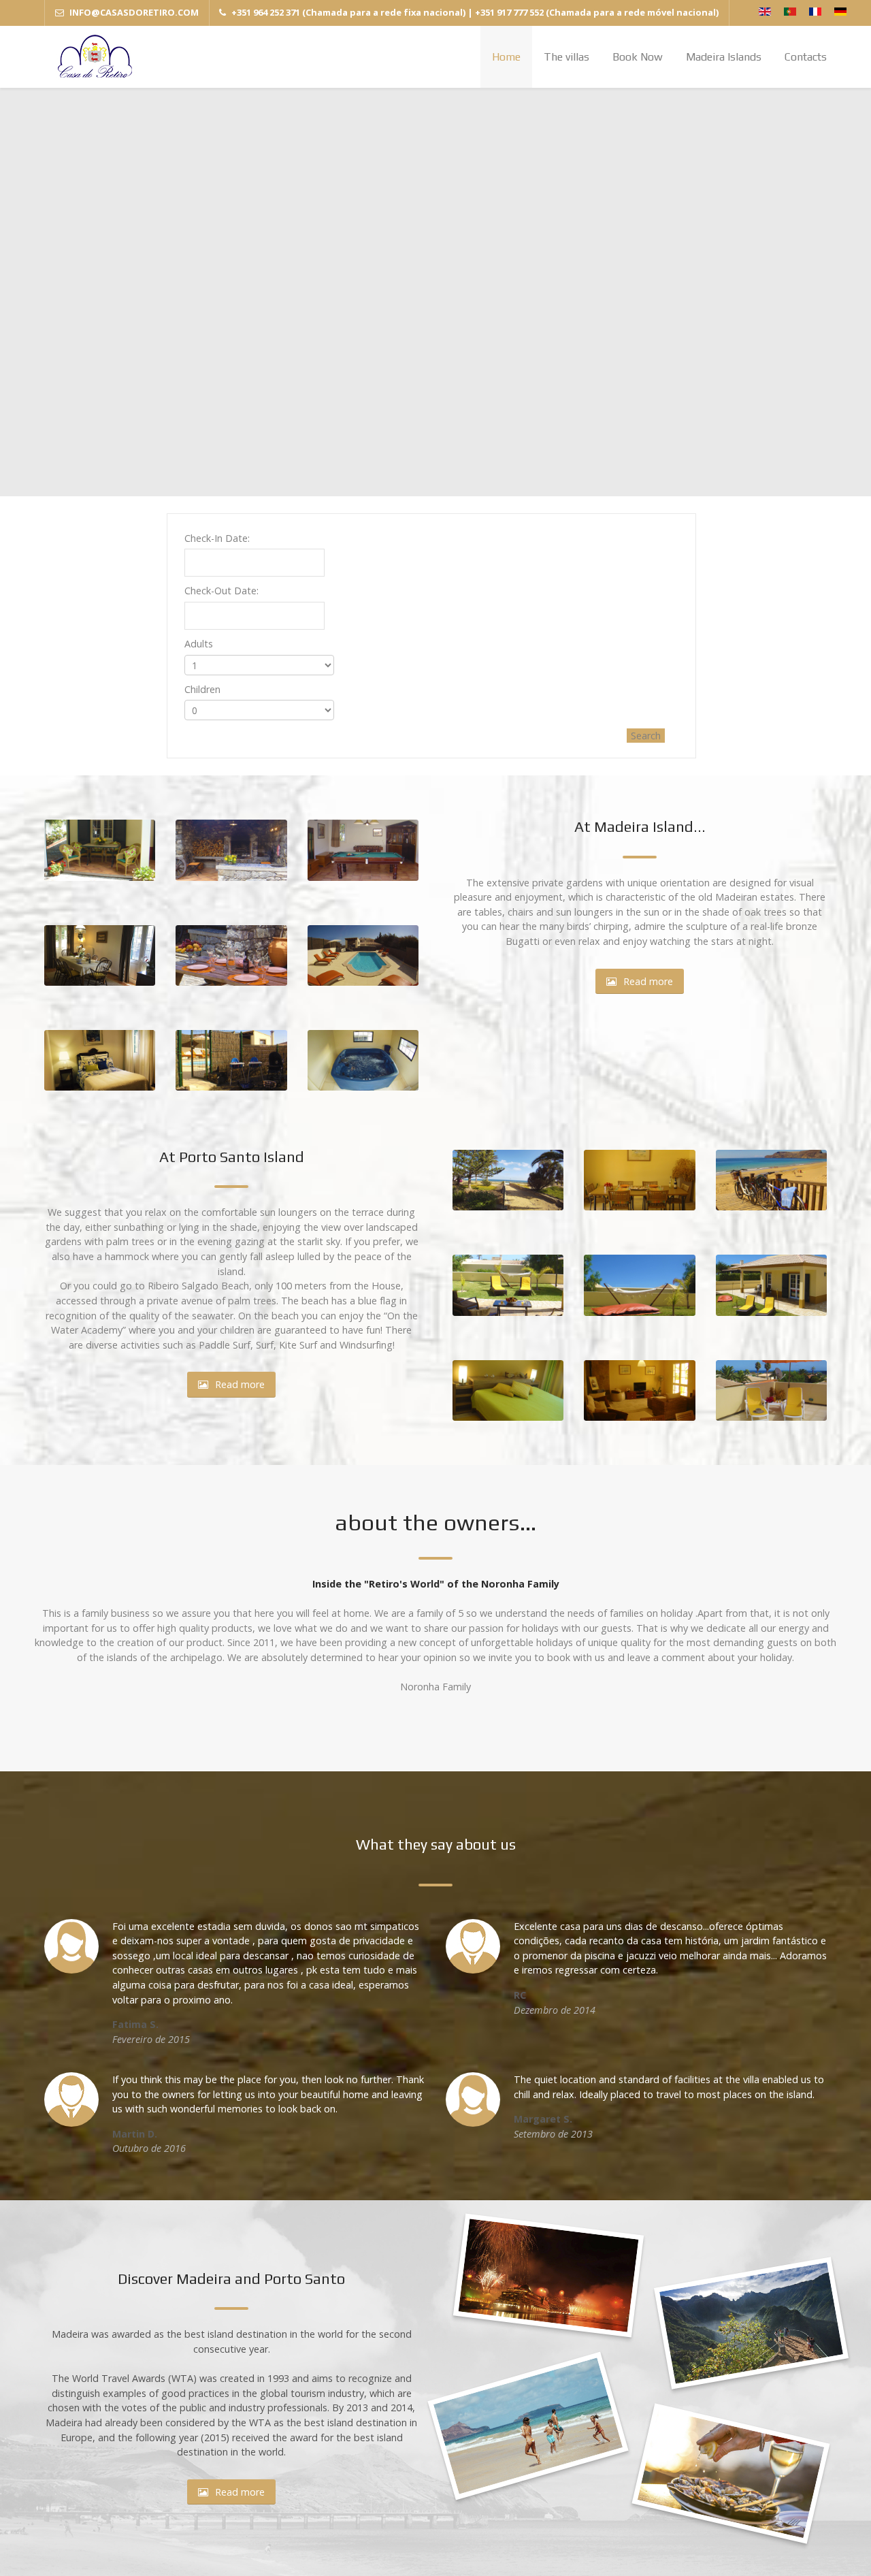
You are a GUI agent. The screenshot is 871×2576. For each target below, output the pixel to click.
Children (202, 689)
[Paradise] (95, 57)
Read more (648, 981)
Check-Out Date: (221, 591)
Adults (199, 644)
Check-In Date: (217, 538)
